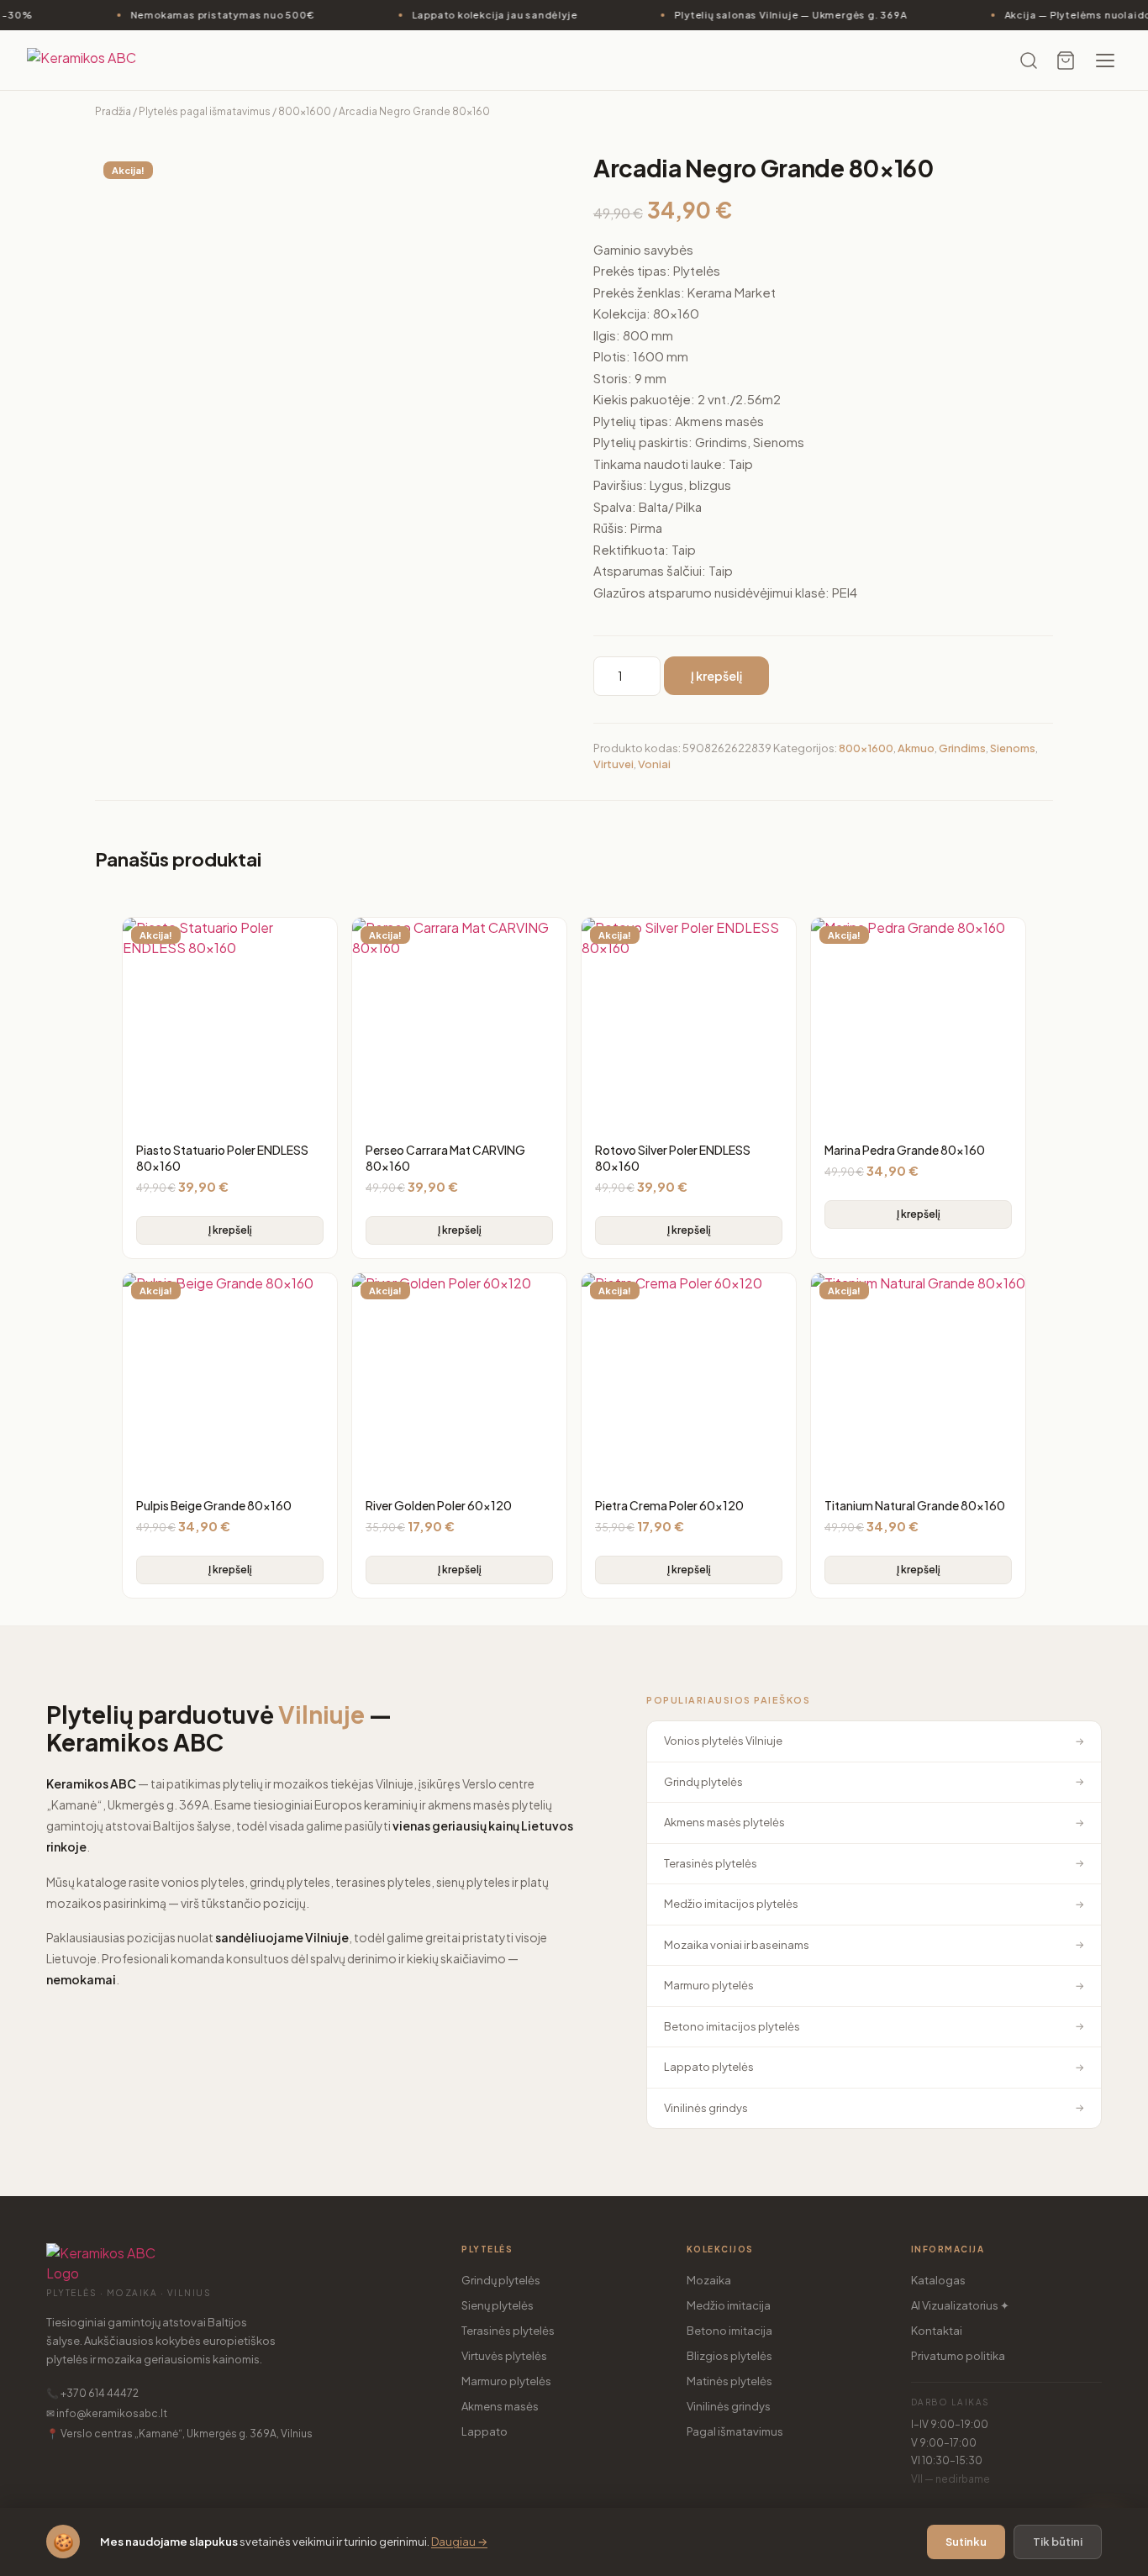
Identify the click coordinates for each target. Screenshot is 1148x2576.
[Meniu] (1105, 61)
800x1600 (305, 111)
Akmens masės (500, 2406)
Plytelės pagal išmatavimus (205, 111)
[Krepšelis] (1066, 61)
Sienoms (1013, 748)
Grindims (962, 748)
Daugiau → (459, 2542)
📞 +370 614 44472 (92, 2393)
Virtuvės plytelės (504, 2356)
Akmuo (916, 748)
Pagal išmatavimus (735, 2431)
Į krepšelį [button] (230, 1230)
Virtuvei (613, 764)
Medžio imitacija (729, 2305)
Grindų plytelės (501, 2280)
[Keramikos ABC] (94, 61)
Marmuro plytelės (506, 2381)
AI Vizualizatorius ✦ (960, 2305)
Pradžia (113, 111)
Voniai (654, 764)
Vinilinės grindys (729, 2406)
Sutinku (966, 2542)
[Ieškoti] (1029, 61)
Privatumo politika (958, 2356)
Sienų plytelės (498, 2305)
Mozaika (709, 2280)
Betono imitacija (729, 2331)
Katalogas (938, 2280)
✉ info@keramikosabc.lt (107, 2413)
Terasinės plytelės (508, 2331)
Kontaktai (937, 2331)
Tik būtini (1058, 2542)
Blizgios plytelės (729, 2356)
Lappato (484, 2431)
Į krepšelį (716, 676)
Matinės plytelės (729, 2381)
